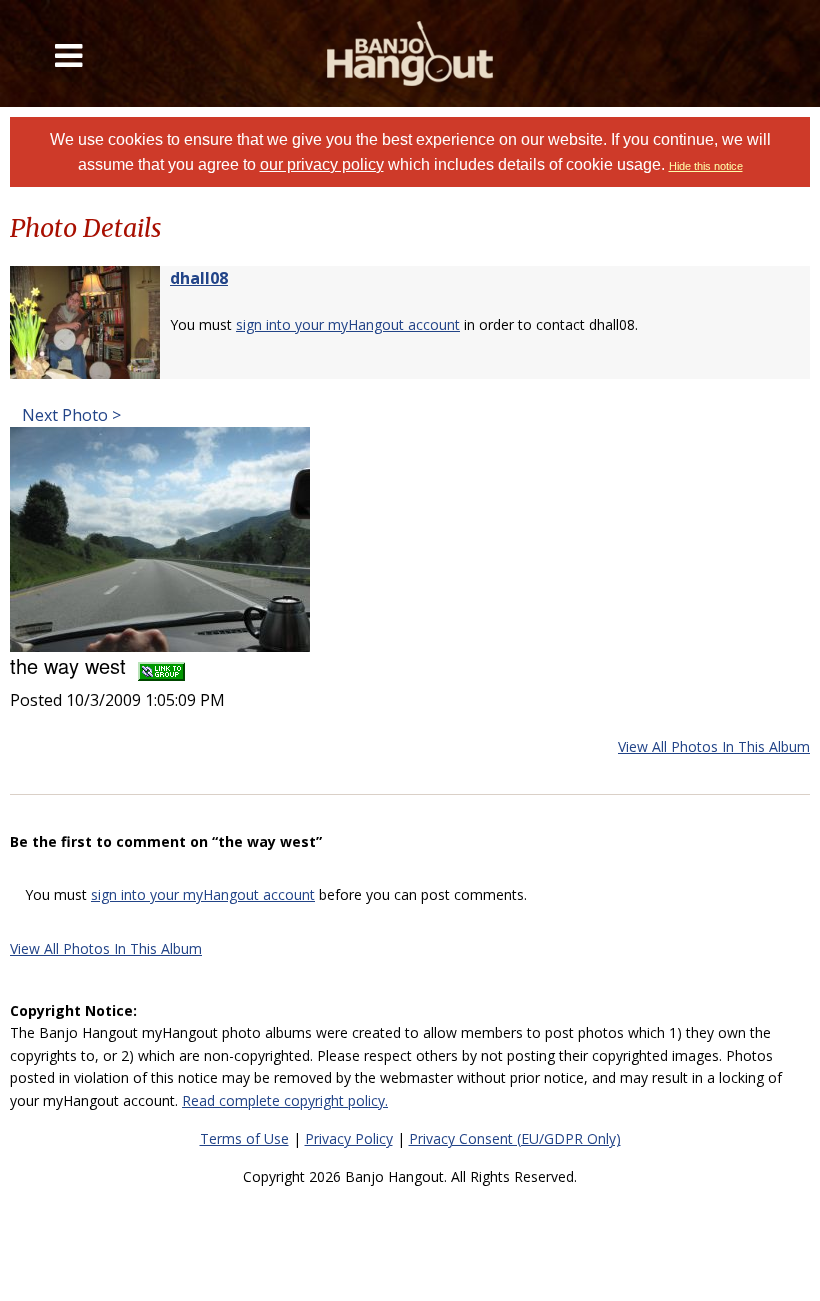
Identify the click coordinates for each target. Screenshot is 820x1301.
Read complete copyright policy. (285, 1100)
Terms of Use (244, 1138)
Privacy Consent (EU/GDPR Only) (515, 1138)
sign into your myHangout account (348, 324)
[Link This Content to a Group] (161, 665)
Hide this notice (706, 166)
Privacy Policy (349, 1138)
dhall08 (199, 278)
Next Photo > (69, 415)
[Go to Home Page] (410, 53)
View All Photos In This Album (714, 746)
